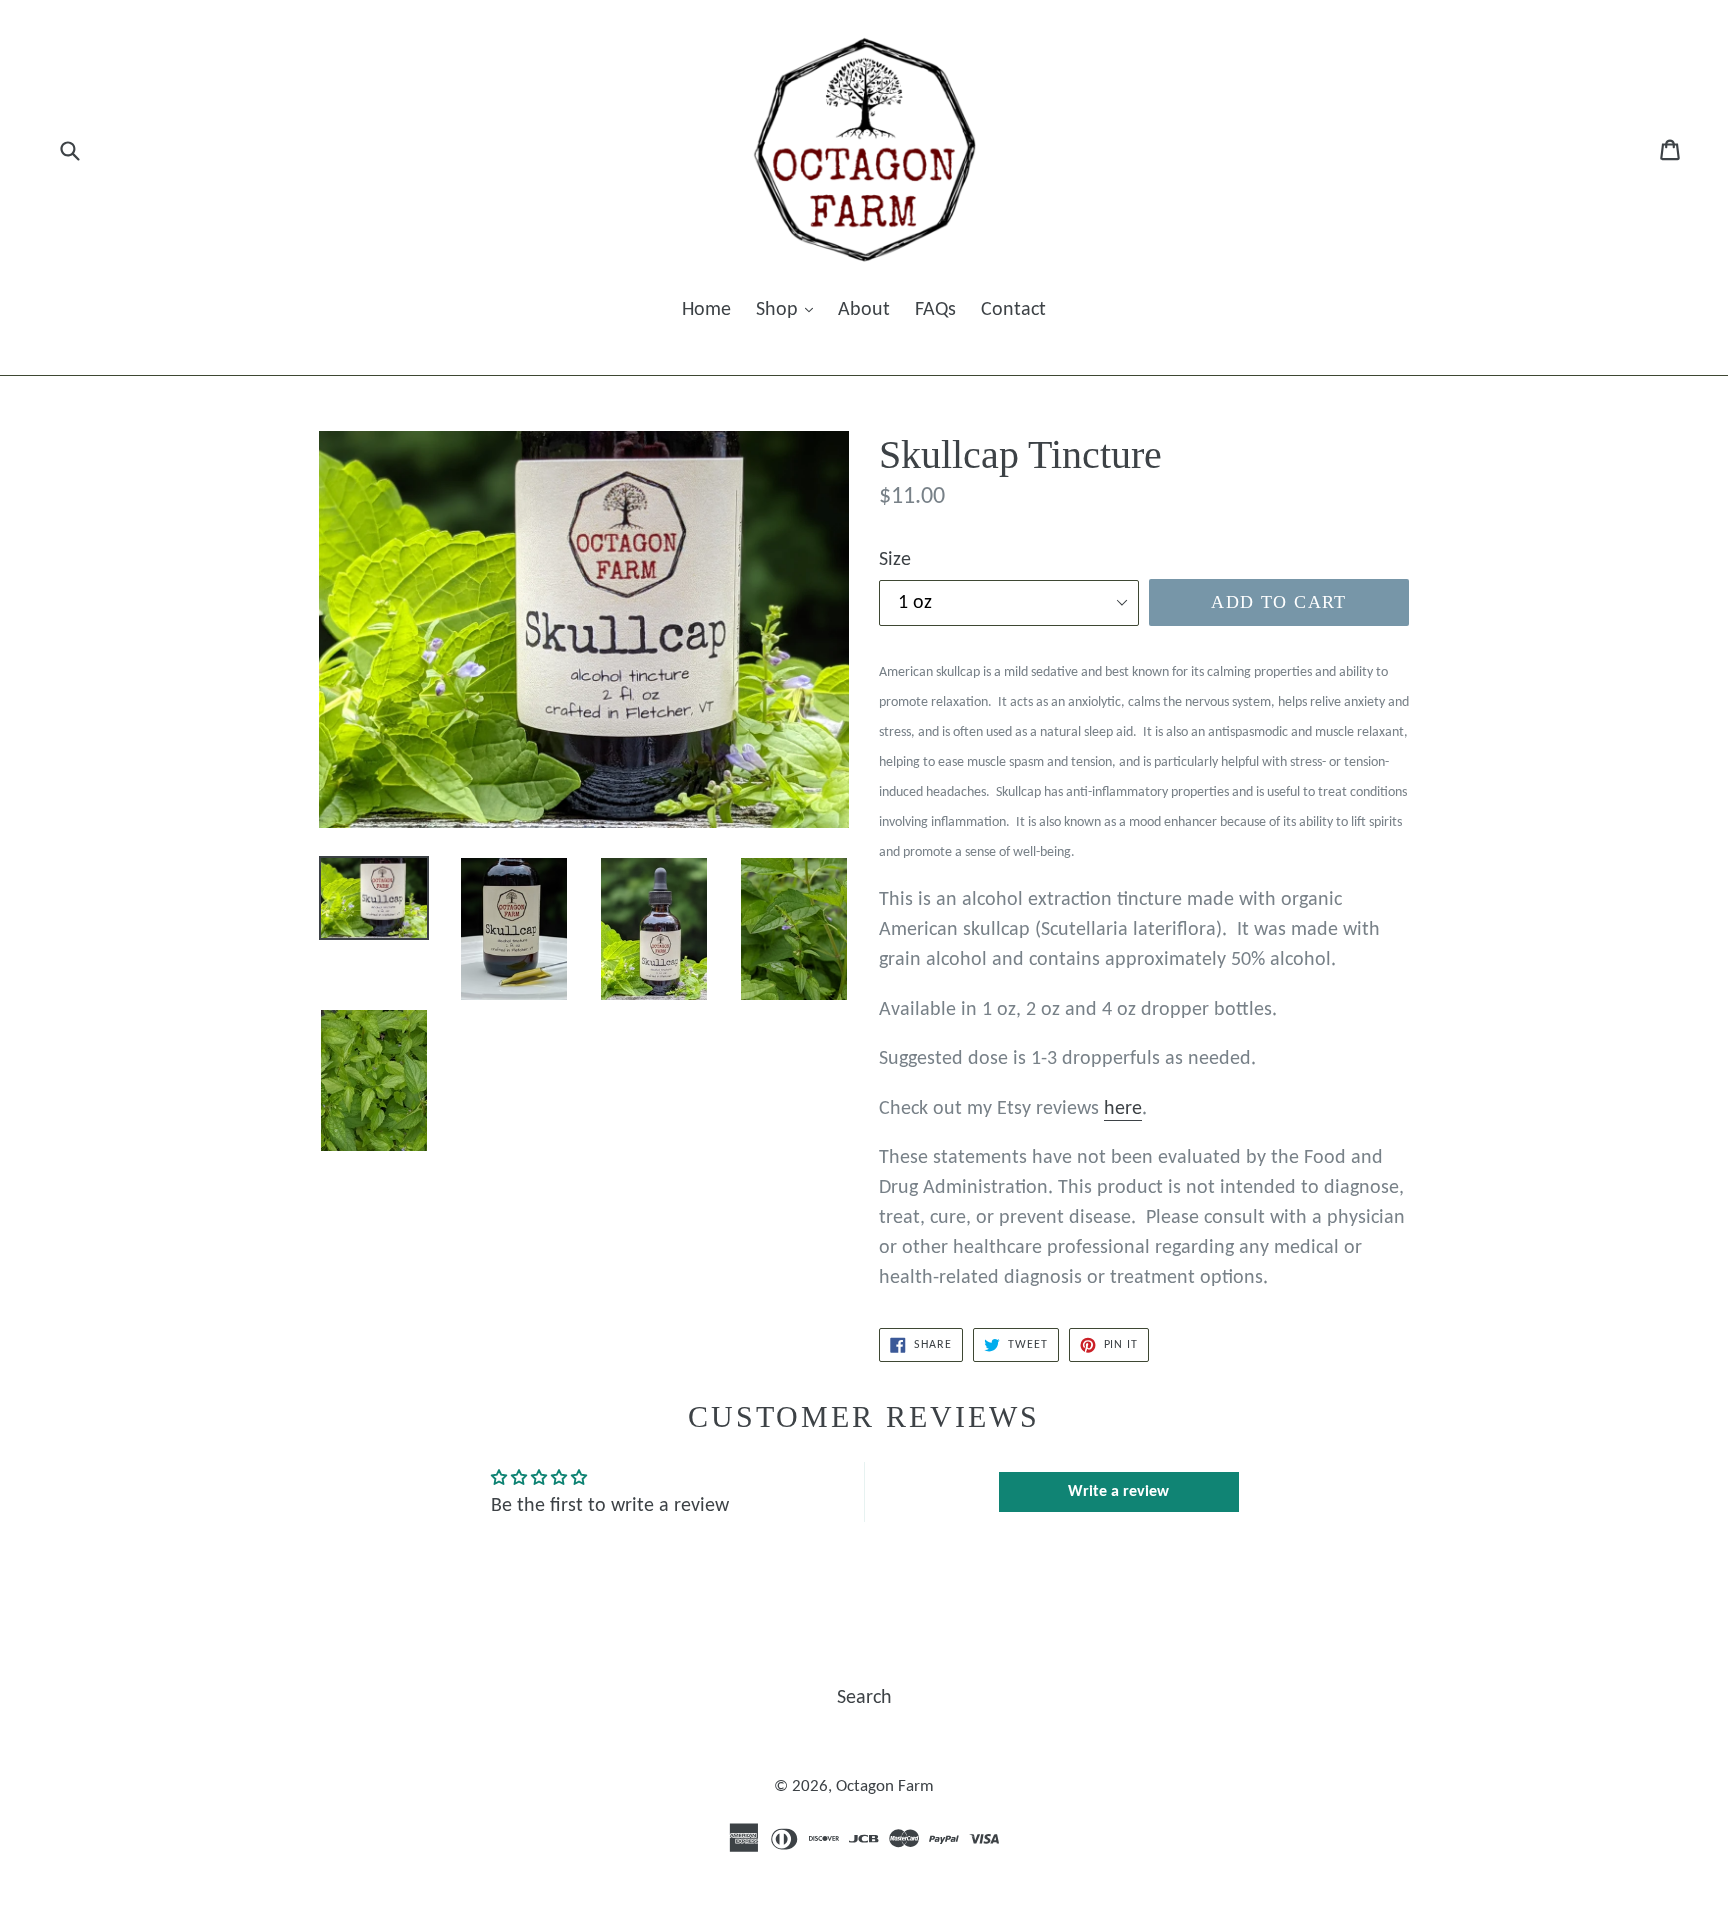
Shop (779, 310)
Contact (1013, 310)
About (864, 310)
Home (706, 310)
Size (895, 560)
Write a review (1118, 1492)
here (1123, 1109)
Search (864, 1698)
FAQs (935, 310)
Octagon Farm (885, 1786)
